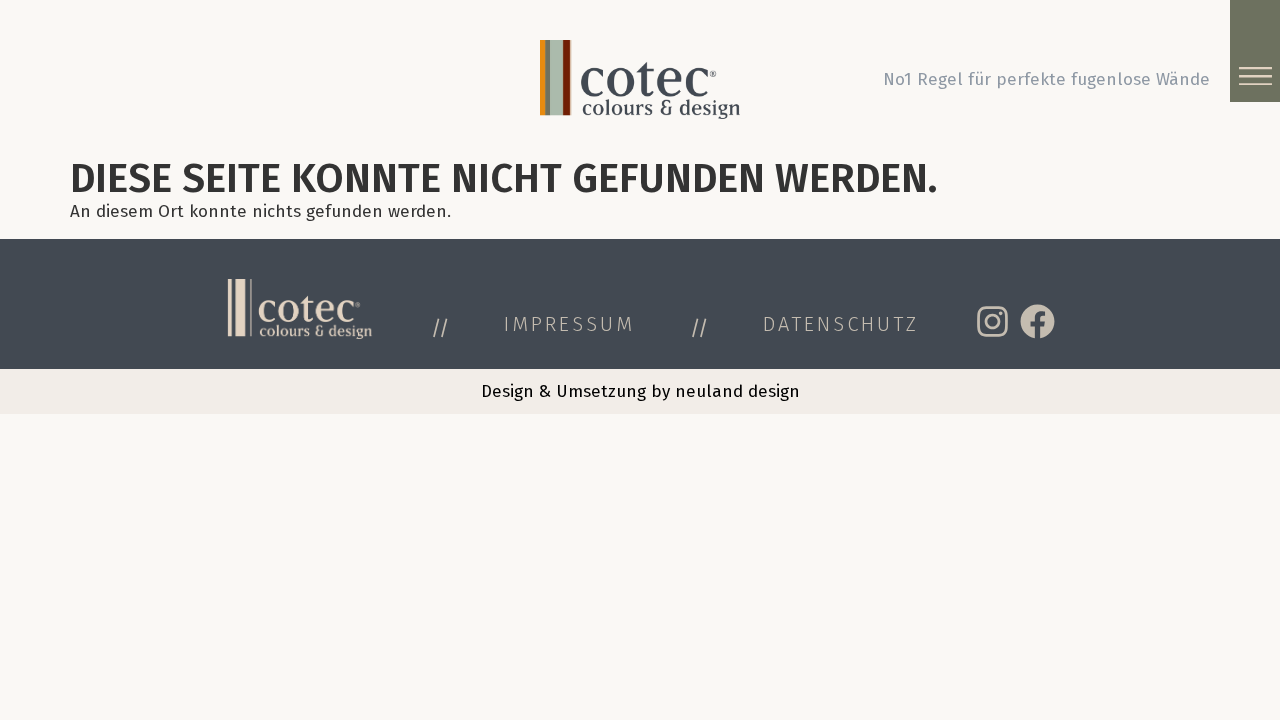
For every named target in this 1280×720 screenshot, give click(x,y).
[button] (1255, 75)
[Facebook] (1037, 321)
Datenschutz (841, 324)
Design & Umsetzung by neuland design (640, 391)
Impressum (569, 324)
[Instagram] (992, 321)
